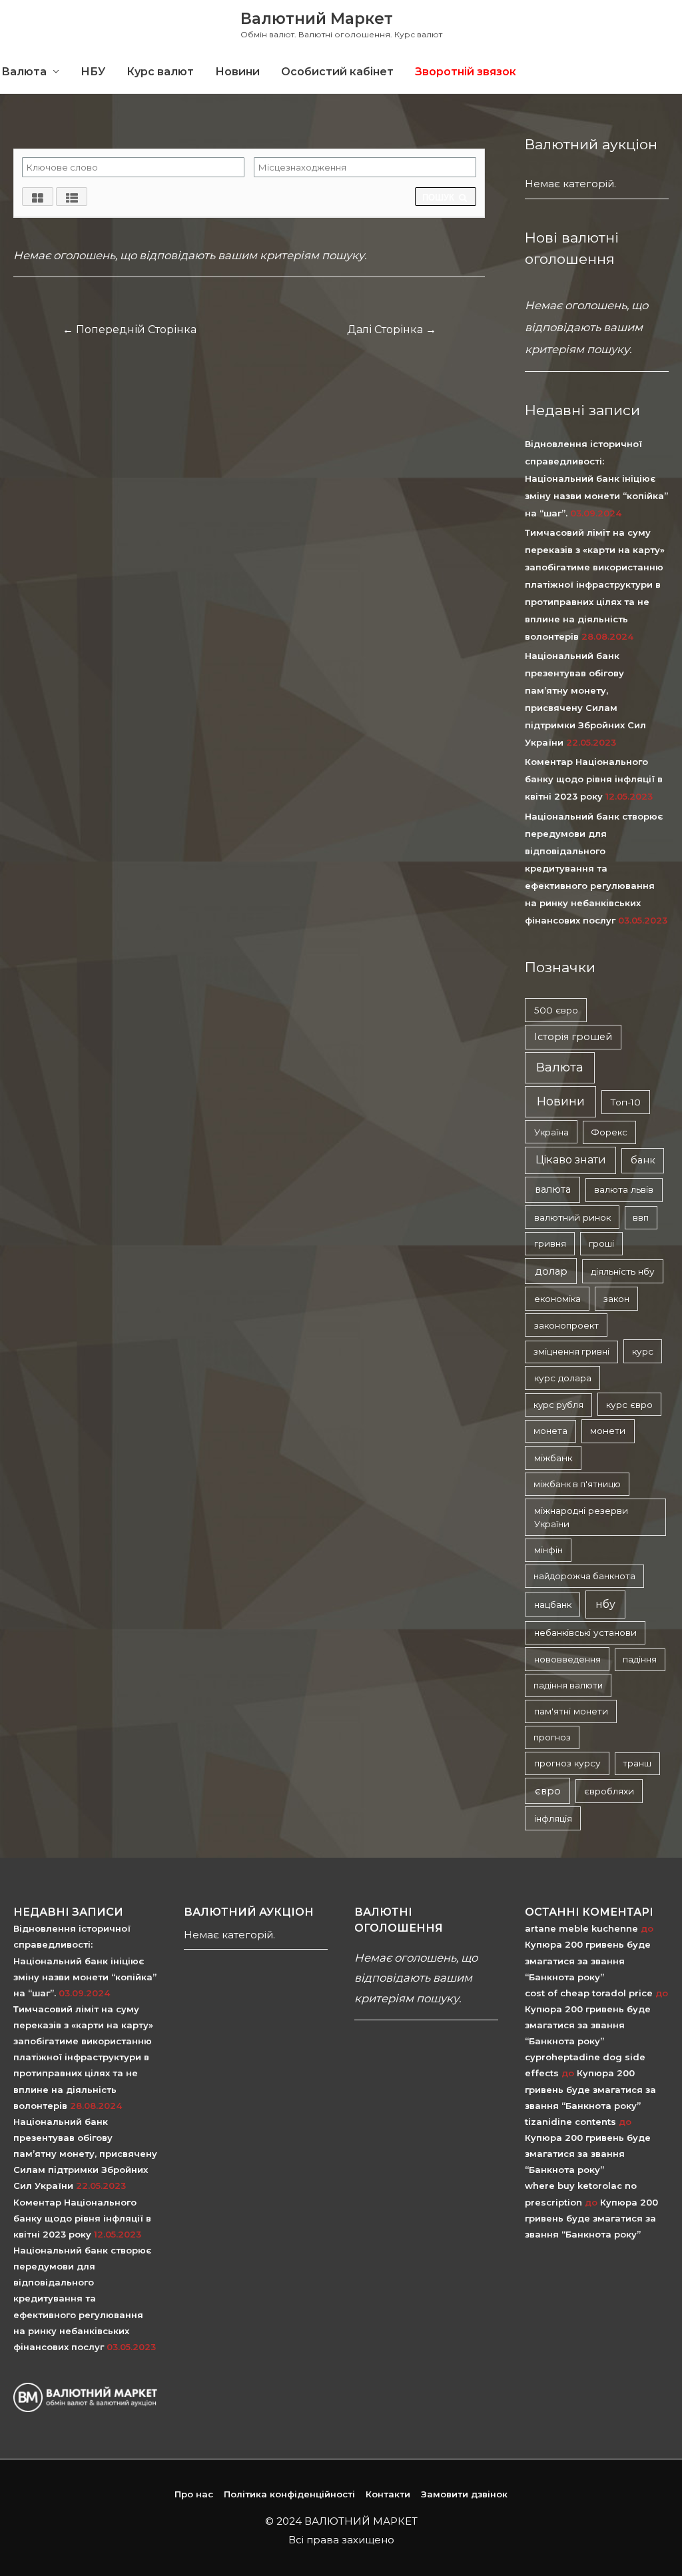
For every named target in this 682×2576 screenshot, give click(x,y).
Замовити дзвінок (464, 2494)
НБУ (93, 72)
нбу (605, 1604)
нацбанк (553, 1605)
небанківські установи (585, 1632)
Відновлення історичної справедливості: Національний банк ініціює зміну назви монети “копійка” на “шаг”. (596, 478)
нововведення (567, 1659)
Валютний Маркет (317, 19)
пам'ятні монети (571, 1711)
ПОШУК (440, 198)
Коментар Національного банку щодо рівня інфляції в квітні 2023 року (594, 779)
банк (643, 1160)
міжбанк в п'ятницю (577, 1484)
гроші (601, 1243)
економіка (557, 1299)
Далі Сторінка (392, 329)
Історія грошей (573, 1037)
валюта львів (624, 1189)
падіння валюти (568, 1685)
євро (548, 1791)
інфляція (553, 1818)
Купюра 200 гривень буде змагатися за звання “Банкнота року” (588, 1960)
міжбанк (553, 1458)
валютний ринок (572, 1217)
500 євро (556, 1010)
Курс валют (160, 72)
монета (550, 1431)
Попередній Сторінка (130, 329)
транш (637, 1763)
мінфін (548, 1550)
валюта (553, 1189)
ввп (641, 1217)
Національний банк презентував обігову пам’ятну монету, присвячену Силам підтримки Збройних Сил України (85, 2154)
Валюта (560, 1067)
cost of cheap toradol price (589, 1993)
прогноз (552, 1737)
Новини (237, 72)
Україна (551, 1132)
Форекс (609, 1132)
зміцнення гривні (571, 1351)
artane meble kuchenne (581, 1928)
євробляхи (609, 1791)
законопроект (566, 1325)
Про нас (194, 2494)
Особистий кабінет (337, 72)
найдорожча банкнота (584, 1576)
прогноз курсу (567, 1763)
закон (616, 1299)
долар (551, 1271)
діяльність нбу (623, 1271)
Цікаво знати (571, 1160)
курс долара (563, 1378)
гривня (550, 1243)
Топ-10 (625, 1102)
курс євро (629, 1405)
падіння (640, 1659)
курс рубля (558, 1405)
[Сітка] (38, 197)
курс (643, 1351)
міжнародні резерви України (581, 1517)
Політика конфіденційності (289, 2494)
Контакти (388, 2494)
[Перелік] (72, 197)
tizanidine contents (570, 2122)
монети (608, 1431)
